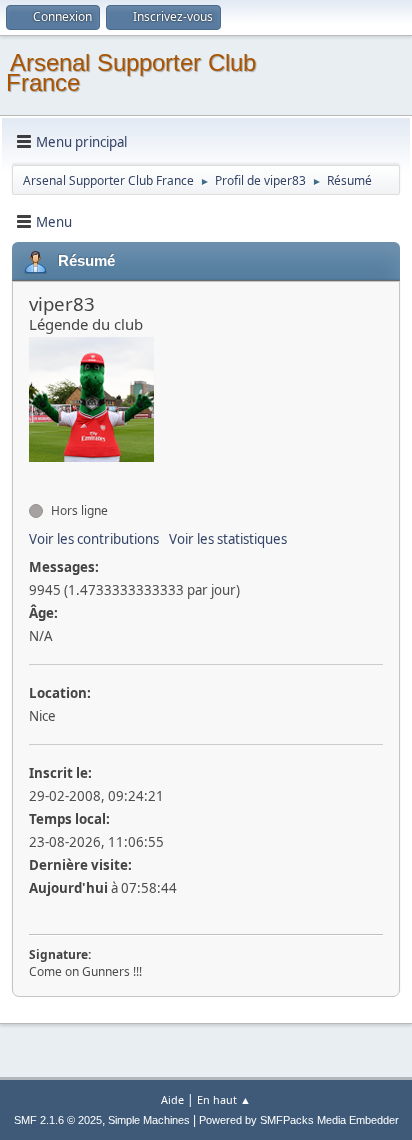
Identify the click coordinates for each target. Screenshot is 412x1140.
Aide (172, 1099)
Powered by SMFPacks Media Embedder (299, 1120)
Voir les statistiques (228, 539)
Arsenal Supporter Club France (131, 72)
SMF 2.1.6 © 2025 (58, 1120)
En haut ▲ (224, 1099)
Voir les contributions (94, 539)
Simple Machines (149, 1120)
